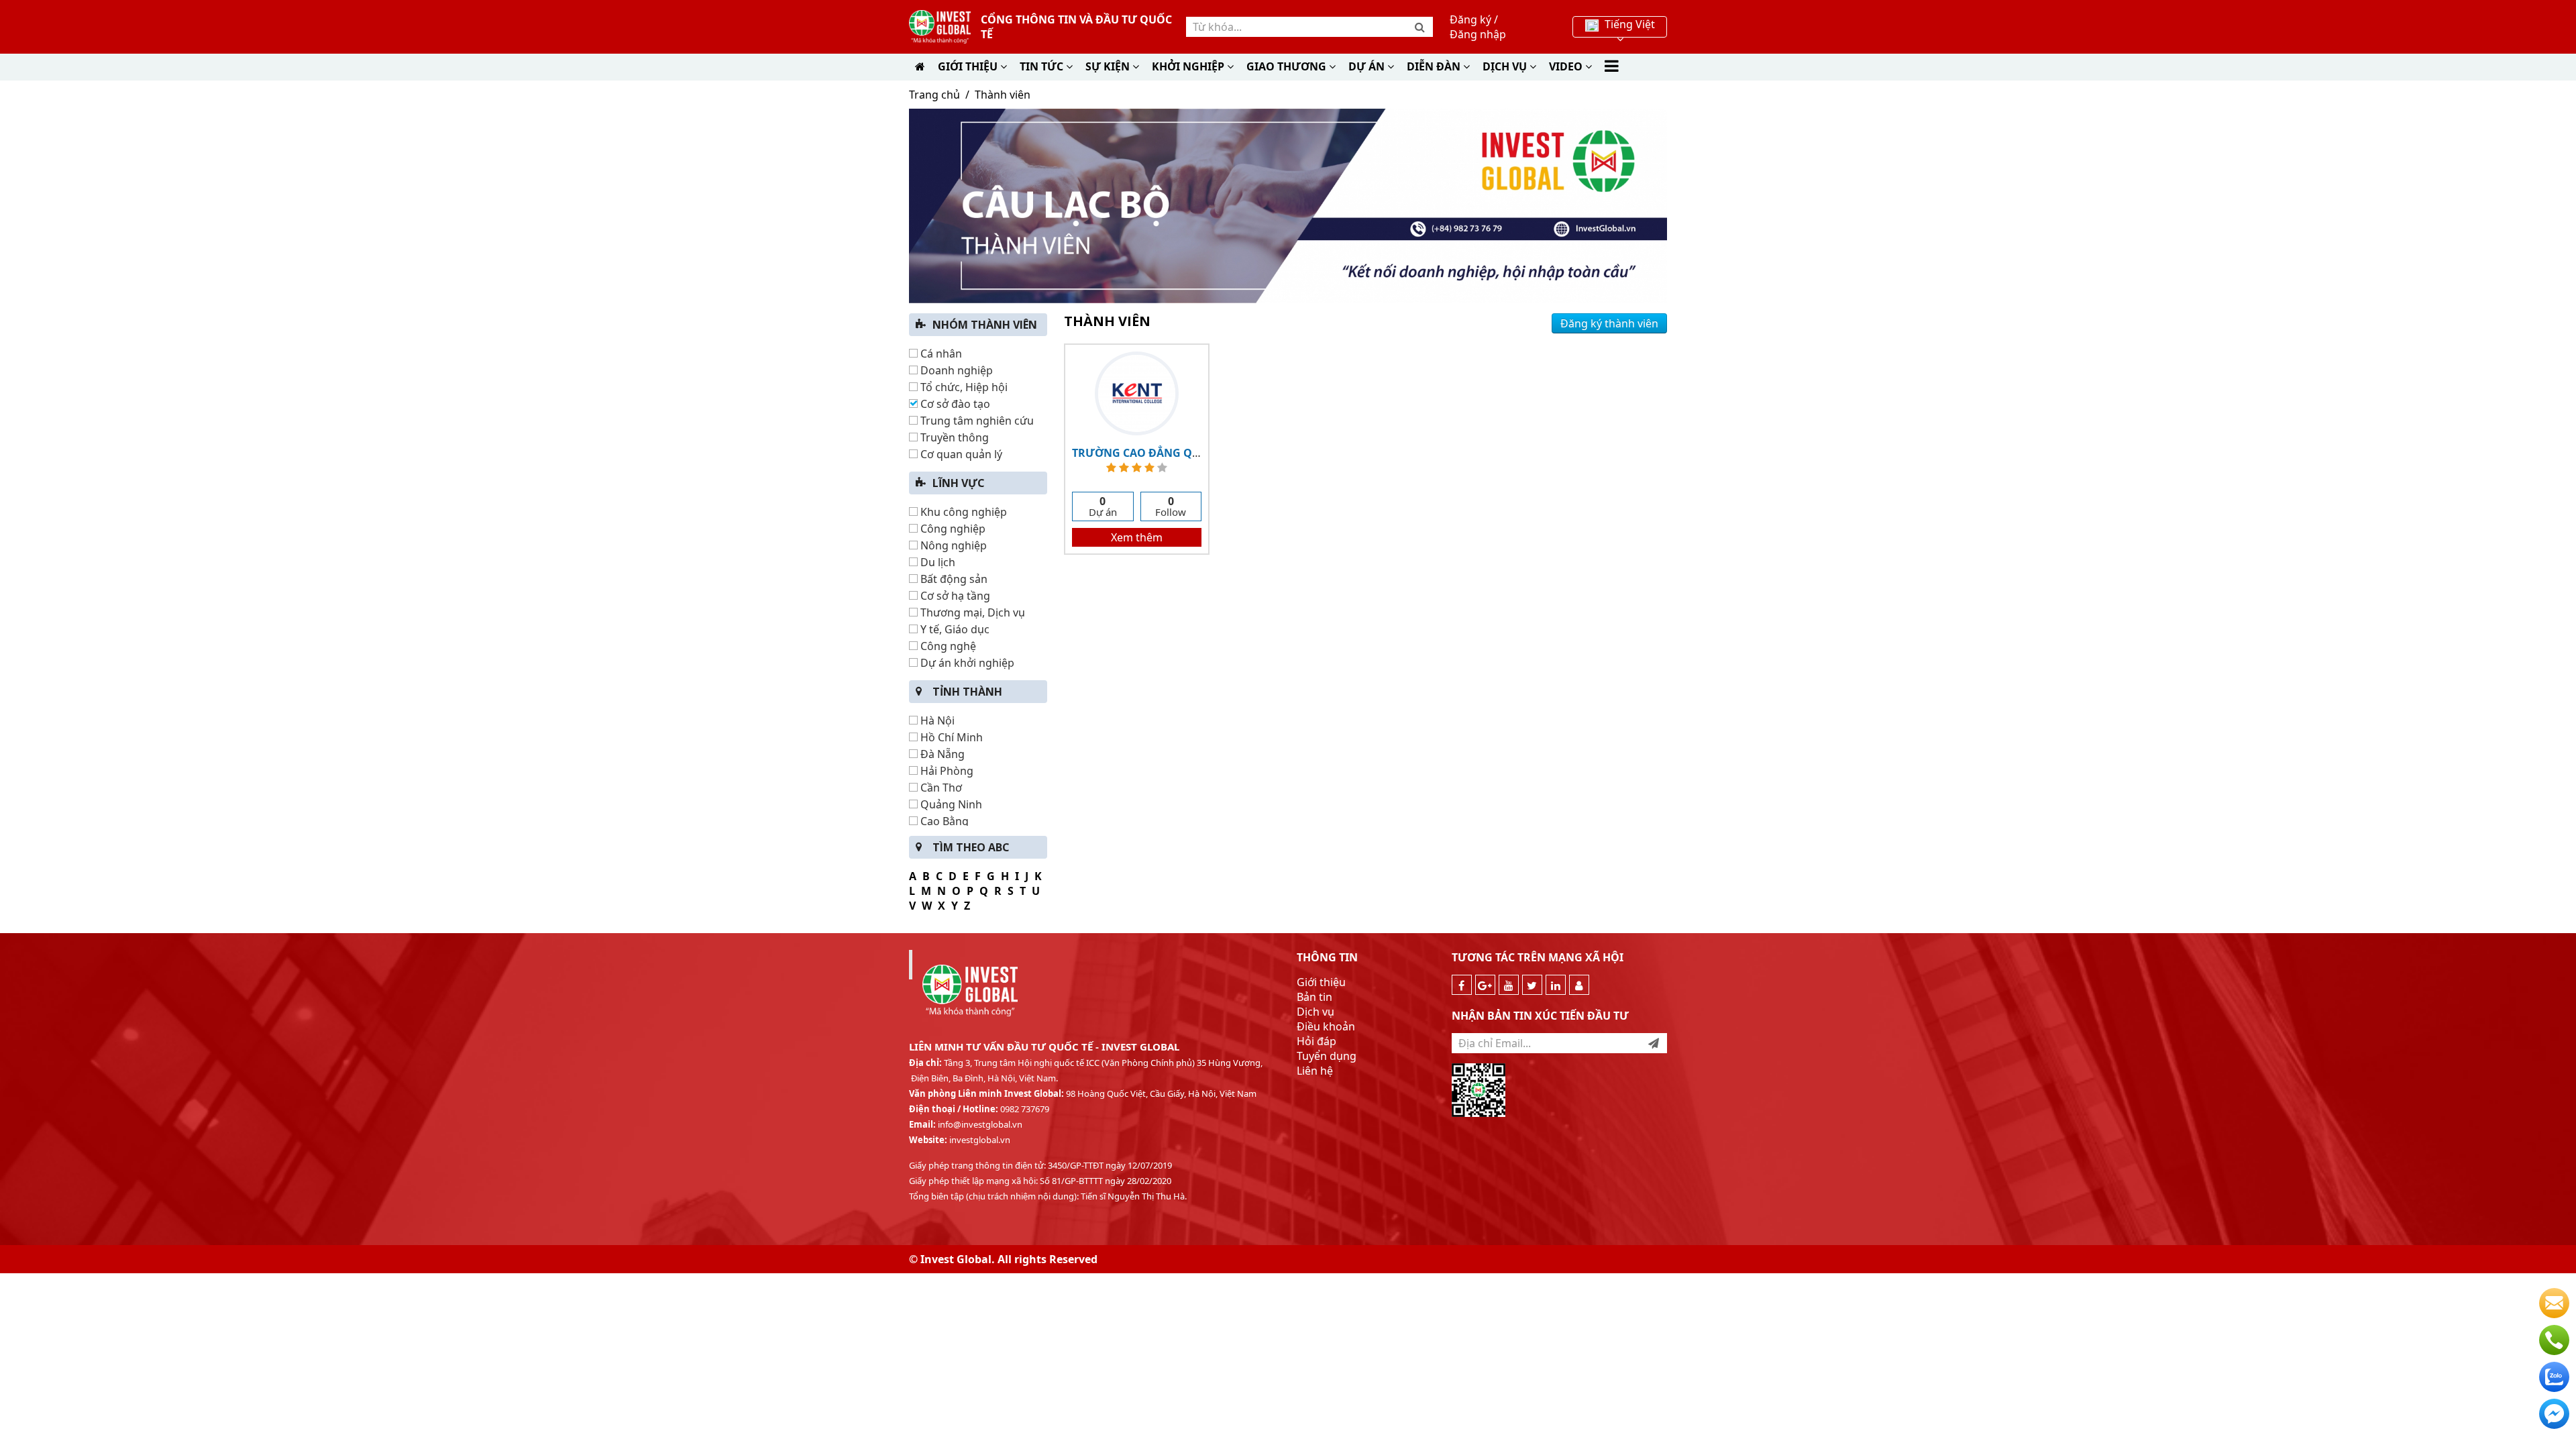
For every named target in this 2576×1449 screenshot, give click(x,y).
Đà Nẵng (941, 754)
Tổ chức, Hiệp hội (963, 387)
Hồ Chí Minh (950, 737)
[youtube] (1509, 985)
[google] (1485, 985)
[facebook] (1462, 985)
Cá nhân (940, 354)
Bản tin (1314, 997)
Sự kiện (1109, 66)
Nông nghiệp (952, 545)
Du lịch (936, 562)
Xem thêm (1137, 537)
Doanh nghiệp (955, 370)
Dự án (1368, 66)
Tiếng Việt (1628, 24)
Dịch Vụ (1506, 66)
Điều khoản (1326, 1026)
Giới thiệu (969, 66)
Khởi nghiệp (1189, 66)
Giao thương (1288, 66)
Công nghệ (947, 646)
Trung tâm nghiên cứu (976, 421)
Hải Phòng (946, 771)
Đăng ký (1470, 19)
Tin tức (1043, 66)
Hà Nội (936, 720)
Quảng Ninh (950, 804)
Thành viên (1003, 95)
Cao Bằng (943, 821)
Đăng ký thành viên (1609, 323)
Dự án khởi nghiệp (966, 663)
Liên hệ (1315, 1071)
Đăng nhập (1478, 34)
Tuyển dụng (1327, 1056)
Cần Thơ (940, 788)
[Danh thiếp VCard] (1579, 985)
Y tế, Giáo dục (954, 629)
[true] (1654, 1043)
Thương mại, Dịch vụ (971, 612)
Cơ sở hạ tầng (954, 596)
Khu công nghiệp (962, 512)
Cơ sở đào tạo (954, 404)
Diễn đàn (1435, 66)
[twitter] (1532, 985)
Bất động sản (953, 579)
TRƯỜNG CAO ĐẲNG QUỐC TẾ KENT (1167, 453)
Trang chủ (934, 95)
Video (1567, 66)
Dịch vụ (1316, 1012)
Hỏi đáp (1317, 1041)
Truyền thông (953, 437)
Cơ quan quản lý (960, 454)
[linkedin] (1556, 985)
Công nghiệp (952, 529)
